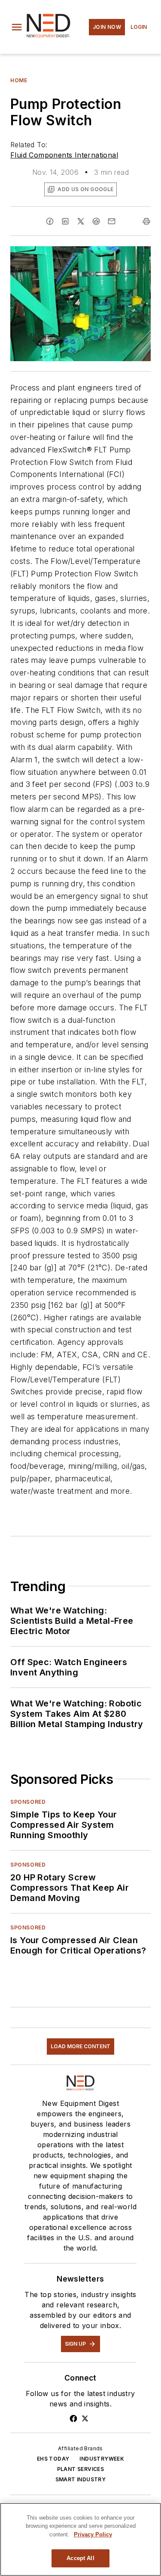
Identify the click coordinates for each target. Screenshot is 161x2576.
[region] (80, 2539)
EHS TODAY (53, 2459)
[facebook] (50, 221)
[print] (146, 221)
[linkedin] (65, 221)
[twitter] (81, 221)
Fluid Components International (64, 155)
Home (19, 80)
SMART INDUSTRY (81, 2479)
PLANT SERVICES (81, 2469)
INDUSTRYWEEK (102, 2459)
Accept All (80, 2558)
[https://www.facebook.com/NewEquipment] (73, 2418)
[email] (112, 221)
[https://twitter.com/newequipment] (85, 2418)
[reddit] (96, 221)
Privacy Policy (93, 2534)
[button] (17, 27)
